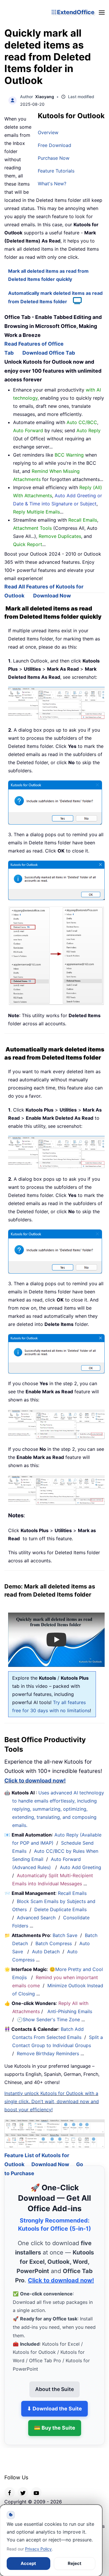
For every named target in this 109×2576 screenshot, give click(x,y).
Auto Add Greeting (81, 1867)
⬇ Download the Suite (54, 2401)
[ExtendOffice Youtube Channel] (36, 2485)
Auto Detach (46, 1952)
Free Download (54, 145)
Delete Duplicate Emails (60, 1909)
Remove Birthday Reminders (48, 2053)
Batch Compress (54, 1943)
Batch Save (65, 1935)
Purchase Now (54, 158)
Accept (28, 2563)
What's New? (52, 184)
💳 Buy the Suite (55, 2421)
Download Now (52, 596)
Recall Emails (72, 1893)
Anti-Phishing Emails (70, 2011)
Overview (48, 132)
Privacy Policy (38, 2549)
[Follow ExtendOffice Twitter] (23, 2485)
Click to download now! (35, 1781)
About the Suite (54, 2382)
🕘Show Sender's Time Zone (48, 2019)
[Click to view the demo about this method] (74, 301)
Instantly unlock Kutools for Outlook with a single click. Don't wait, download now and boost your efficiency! (52, 2101)
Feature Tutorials (56, 171)
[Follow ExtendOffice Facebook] (10, 2485)
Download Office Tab (49, 353)
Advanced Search (36, 1918)
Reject (75, 2563)
